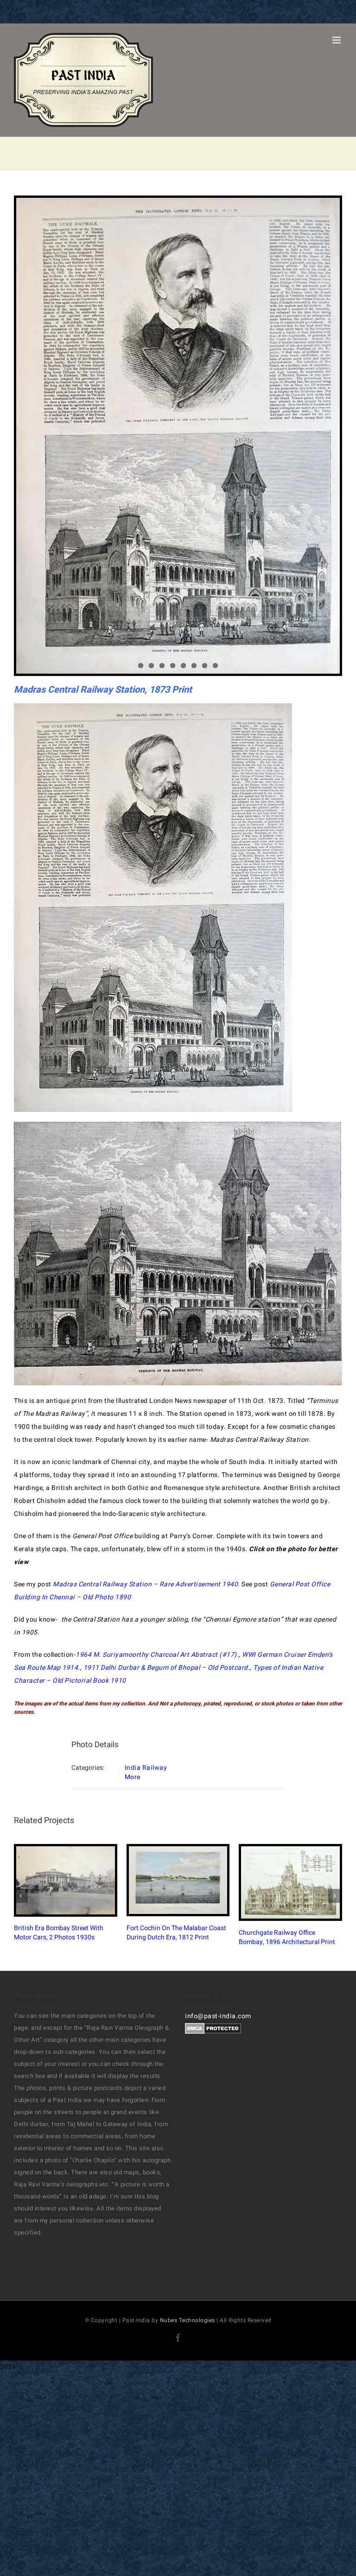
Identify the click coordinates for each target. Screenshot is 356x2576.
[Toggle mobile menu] (337, 40)
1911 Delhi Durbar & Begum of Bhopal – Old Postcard (166, 1668)
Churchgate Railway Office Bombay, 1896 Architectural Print (283, 1882)
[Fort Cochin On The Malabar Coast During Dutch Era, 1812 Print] (178, 1880)
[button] (21, 1896)
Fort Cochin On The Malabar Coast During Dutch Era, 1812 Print (170, 1880)
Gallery (73, 1880)
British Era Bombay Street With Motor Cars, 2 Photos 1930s (57, 1880)
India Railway (146, 1768)
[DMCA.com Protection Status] (213, 2029)
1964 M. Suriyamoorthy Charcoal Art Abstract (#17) (156, 1655)
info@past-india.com (218, 2016)
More (133, 1777)
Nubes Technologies (188, 2320)
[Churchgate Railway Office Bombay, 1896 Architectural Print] (290, 1882)
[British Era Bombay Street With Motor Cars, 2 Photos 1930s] (66, 1880)
